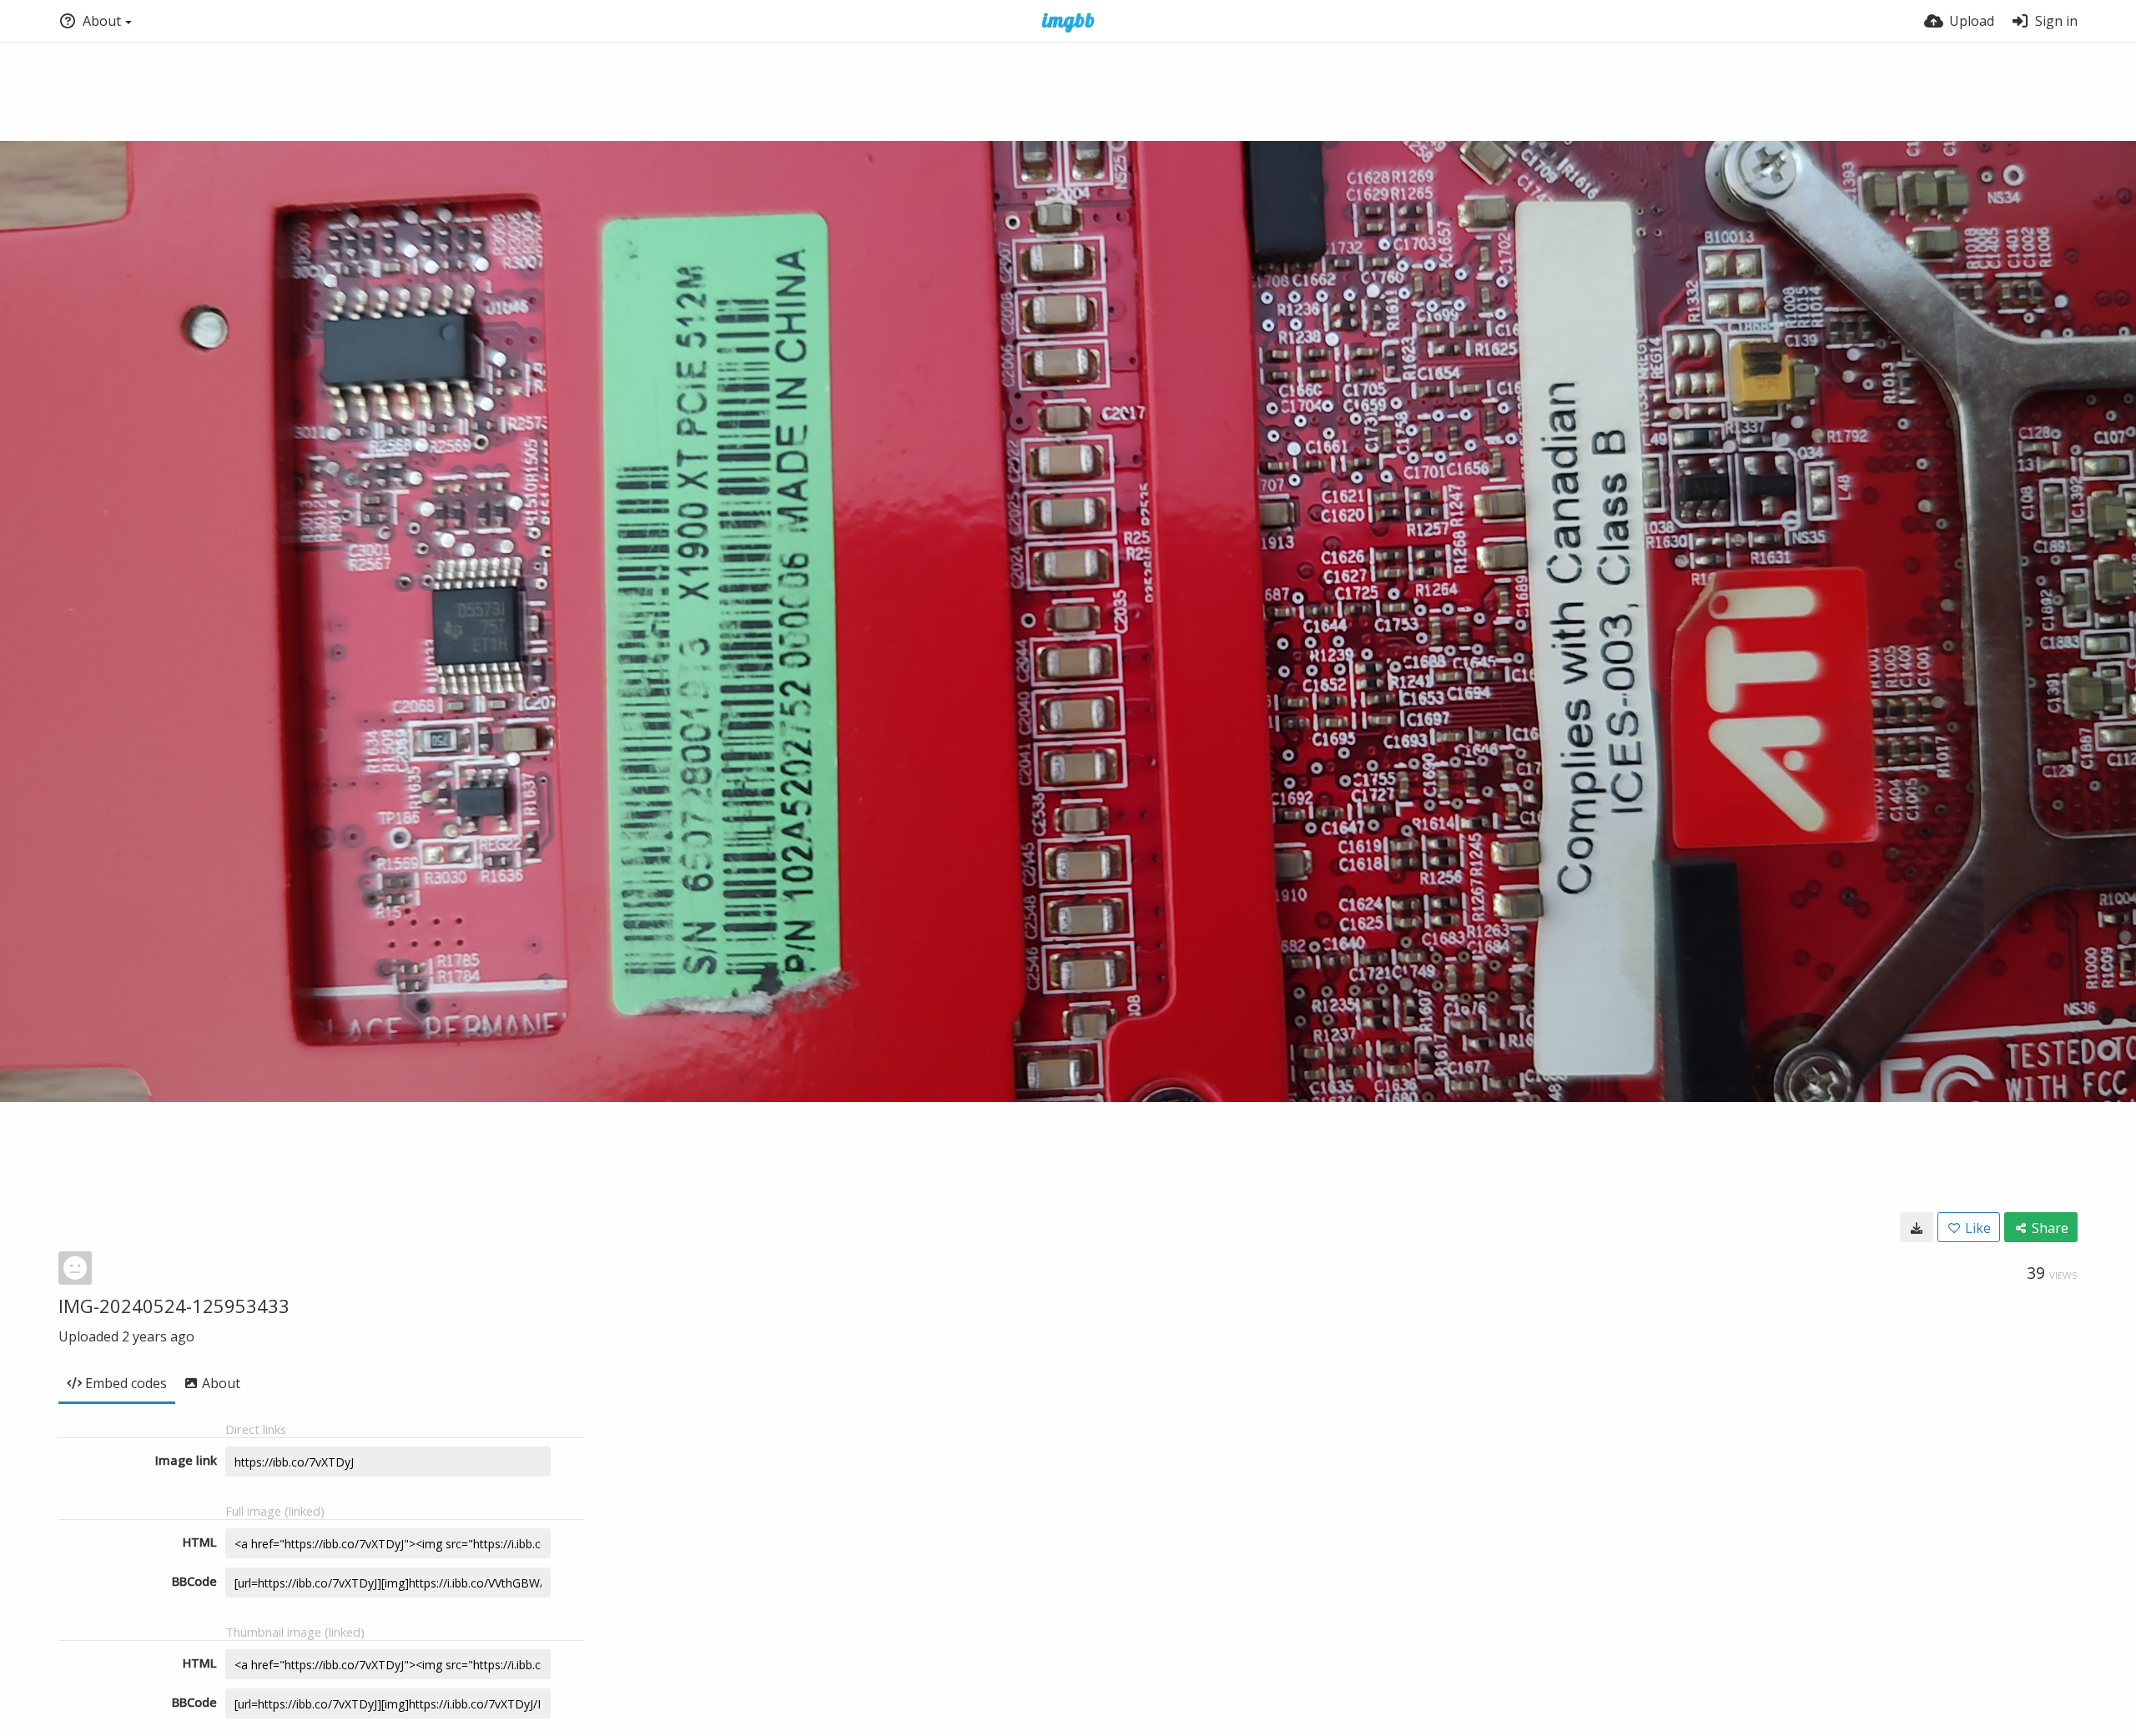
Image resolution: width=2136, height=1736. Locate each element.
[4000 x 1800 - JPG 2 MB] (1917, 1227)
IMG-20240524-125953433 (174, 1306)
